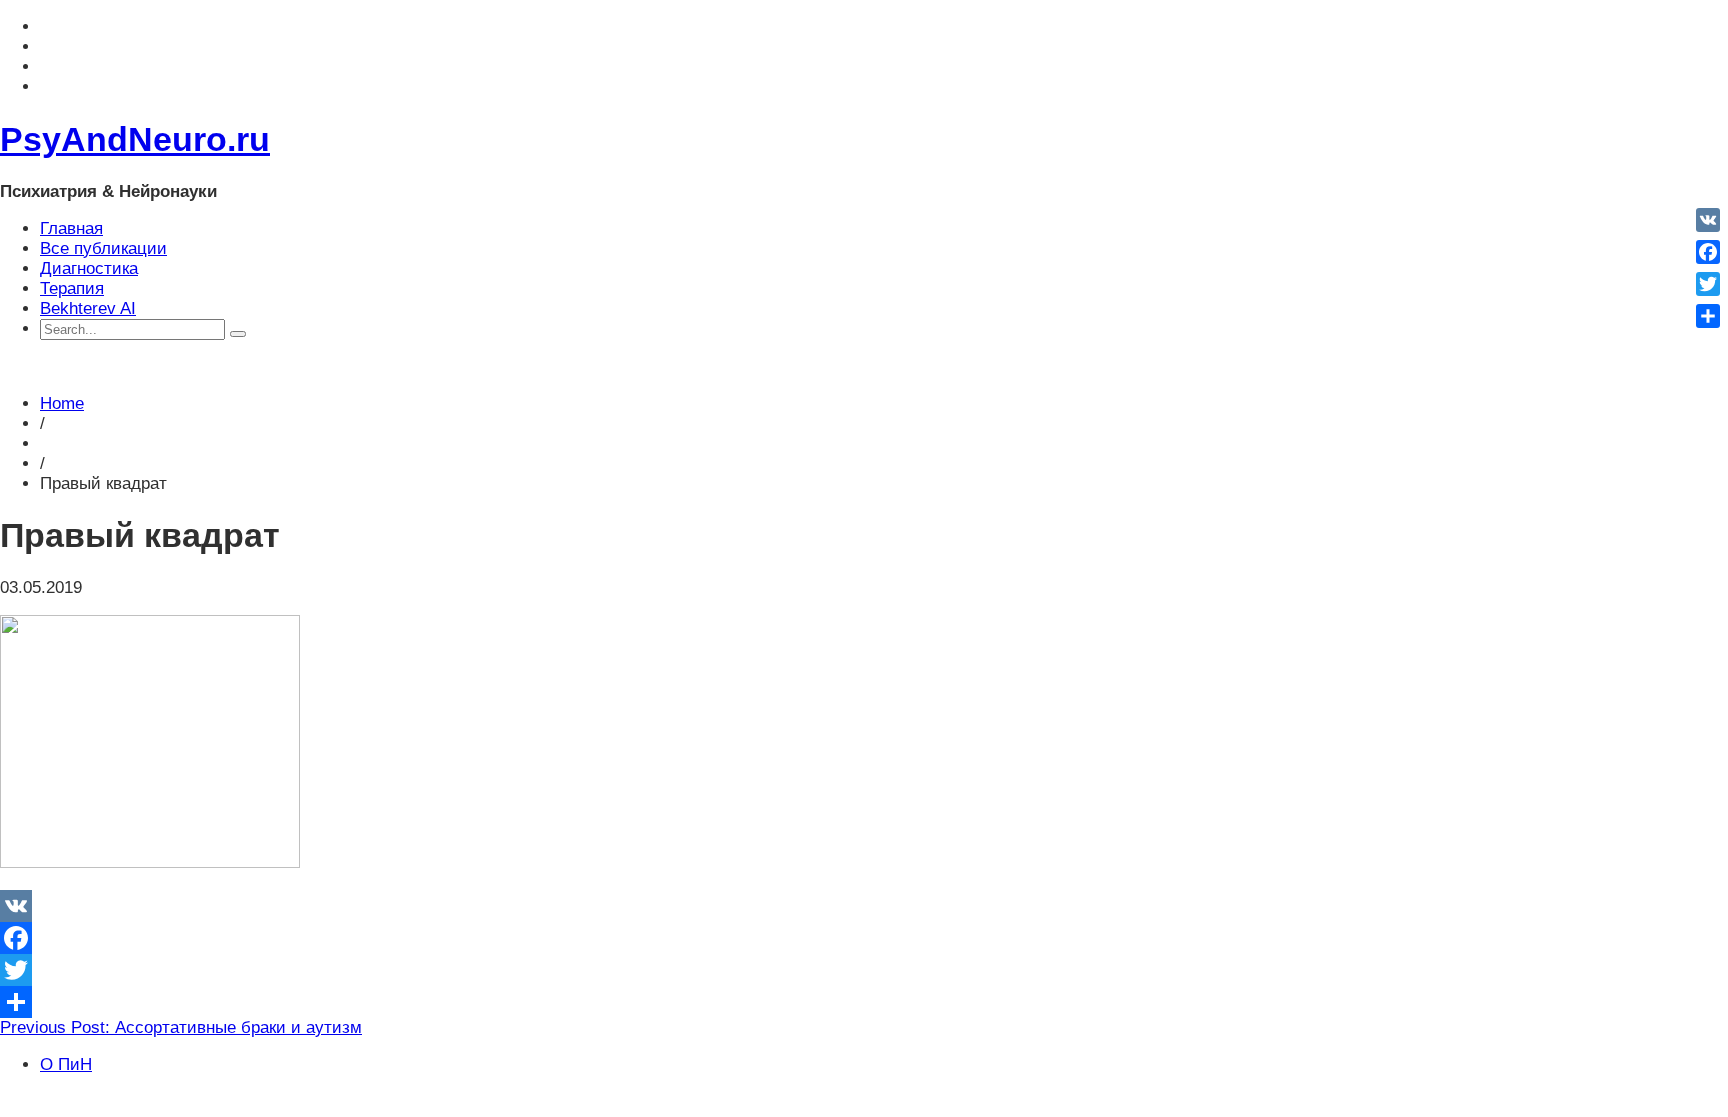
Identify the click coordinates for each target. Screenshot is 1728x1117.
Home (62, 403)
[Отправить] (864, 1002)
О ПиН (66, 1064)
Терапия (72, 288)
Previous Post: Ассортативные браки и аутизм (181, 1027)
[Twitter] (864, 970)
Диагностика (89, 268)
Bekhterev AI (88, 308)
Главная (71, 228)
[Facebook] (864, 938)
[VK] (864, 906)
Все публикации (103, 248)
